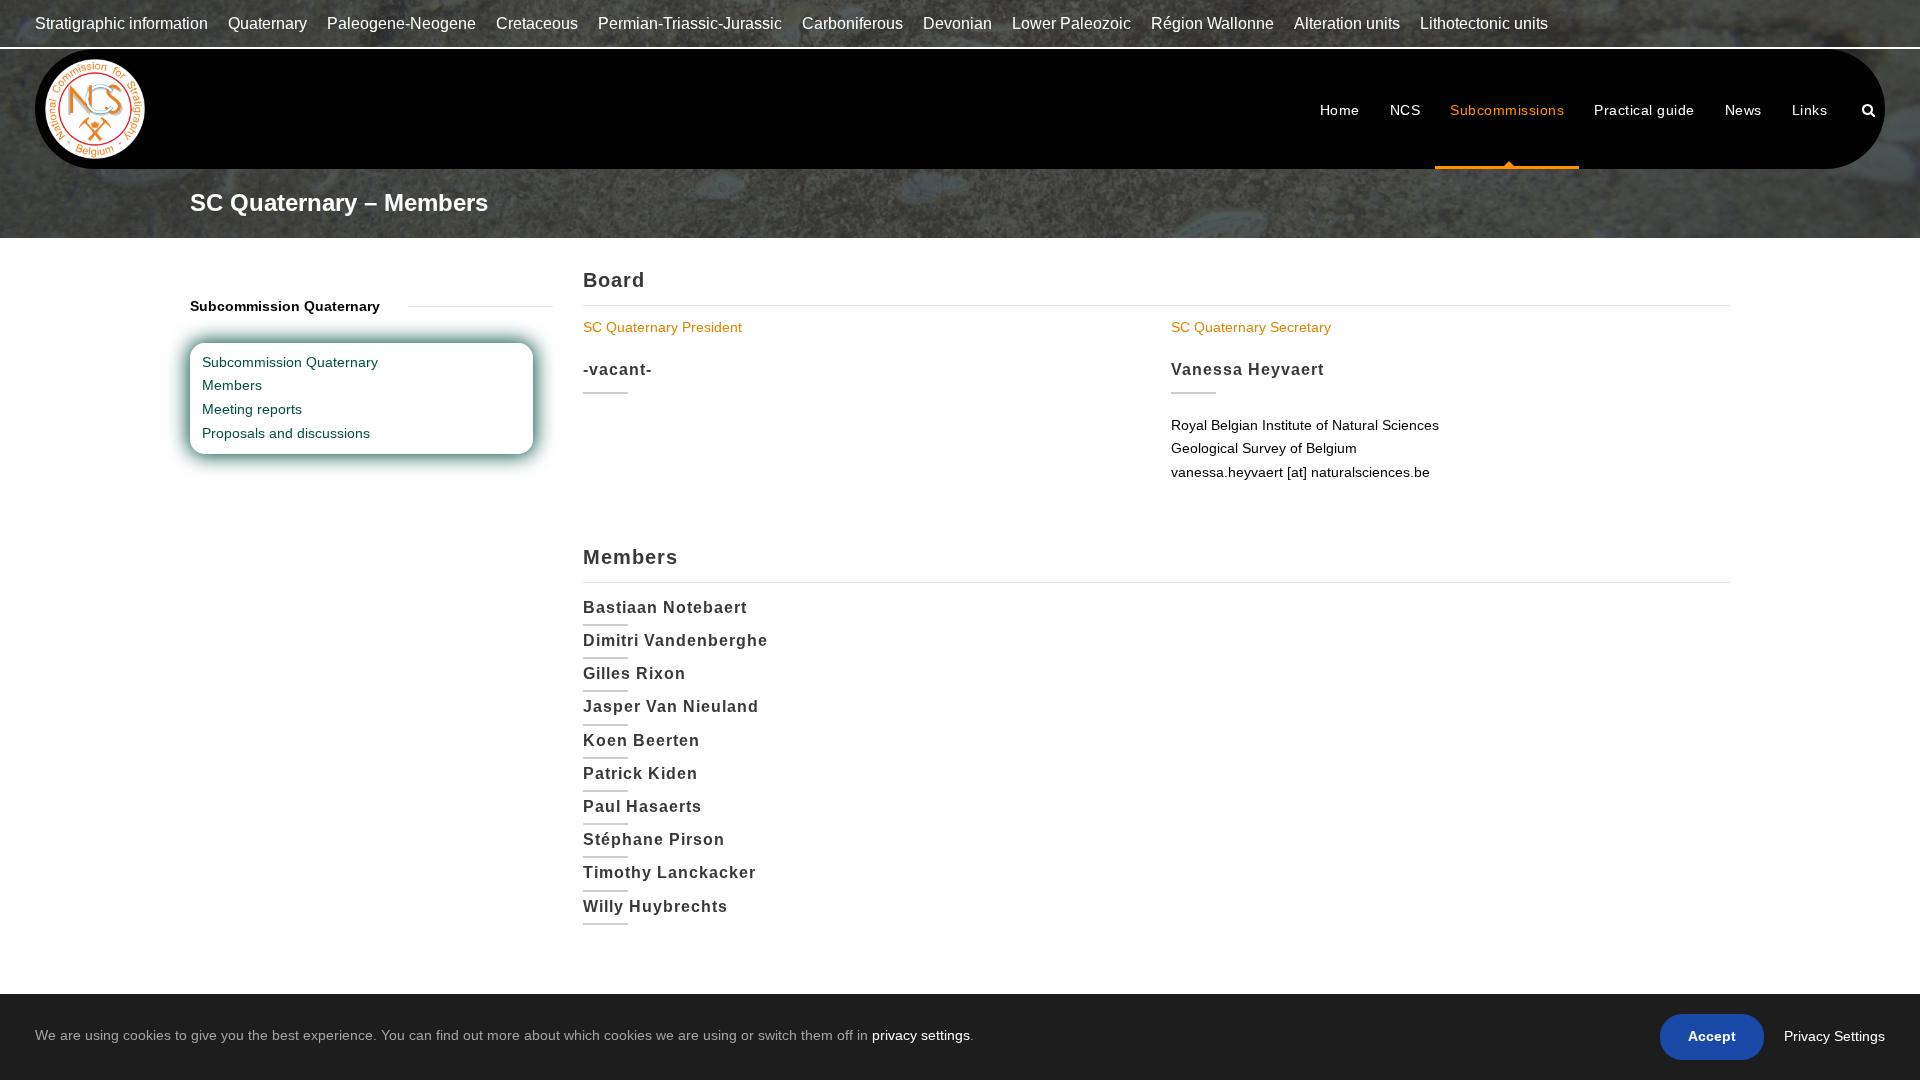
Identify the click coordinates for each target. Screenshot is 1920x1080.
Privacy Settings (1834, 1036)
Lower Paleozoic (1071, 23)
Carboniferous (852, 23)
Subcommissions (1507, 110)
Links (1810, 110)
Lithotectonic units (1484, 23)
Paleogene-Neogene (401, 23)
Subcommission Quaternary (290, 362)
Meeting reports (252, 409)
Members (232, 385)
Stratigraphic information (121, 23)
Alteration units (1347, 23)
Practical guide (1644, 110)
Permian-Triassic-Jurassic (690, 23)
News (1743, 110)
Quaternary (267, 23)
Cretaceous (537, 23)
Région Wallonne (1212, 23)
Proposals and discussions (286, 433)
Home (1340, 110)
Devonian (957, 23)
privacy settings (921, 1035)
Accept (1712, 1036)
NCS (1405, 110)
